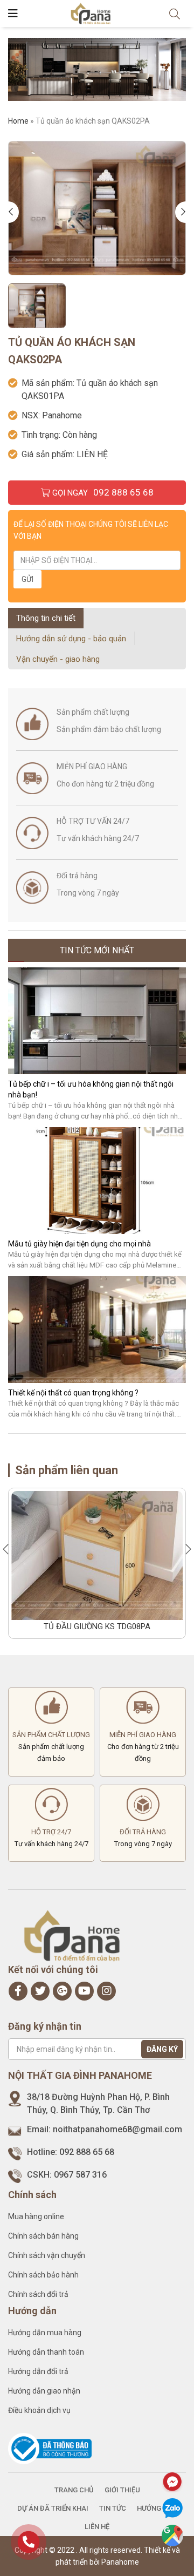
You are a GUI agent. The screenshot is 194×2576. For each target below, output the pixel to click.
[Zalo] (172, 2509)
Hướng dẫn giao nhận (44, 2391)
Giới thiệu (122, 2490)
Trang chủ (74, 2490)
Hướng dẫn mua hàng (45, 2333)
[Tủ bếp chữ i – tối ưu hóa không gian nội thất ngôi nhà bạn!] (97, 1021)
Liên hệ (97, 2527)
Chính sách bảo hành (43, 2275)
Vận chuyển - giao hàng (58, 659)
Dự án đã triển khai (53, 2508)
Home (18, 121)
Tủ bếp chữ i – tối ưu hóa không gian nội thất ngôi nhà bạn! (91, 1089)
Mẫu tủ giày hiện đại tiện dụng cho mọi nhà (79, 1244)
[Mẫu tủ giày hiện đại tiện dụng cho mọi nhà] (97, 1181)
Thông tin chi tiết (46, 618)
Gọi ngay (102, 492)
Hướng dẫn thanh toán (46, 2352)
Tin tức (113, 2508)
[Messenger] (172, 2482)
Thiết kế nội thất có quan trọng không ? (73, 1393)
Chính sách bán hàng (43, 2236)
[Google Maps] (172, 2536)
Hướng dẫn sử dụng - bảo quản (71, 639)
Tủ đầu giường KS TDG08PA (97, 1626)
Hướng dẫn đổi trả (38, 2371)
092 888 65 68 (87, 2152)
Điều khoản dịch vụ (39, 2410)
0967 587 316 (80, 2175)
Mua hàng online (36, 2216)
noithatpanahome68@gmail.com (117, 2129)
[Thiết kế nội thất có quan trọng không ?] (97, 1330)
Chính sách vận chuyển (47, 2255)
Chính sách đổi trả (38, 2294)
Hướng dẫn (157, 2508)
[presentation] (13, 212)
